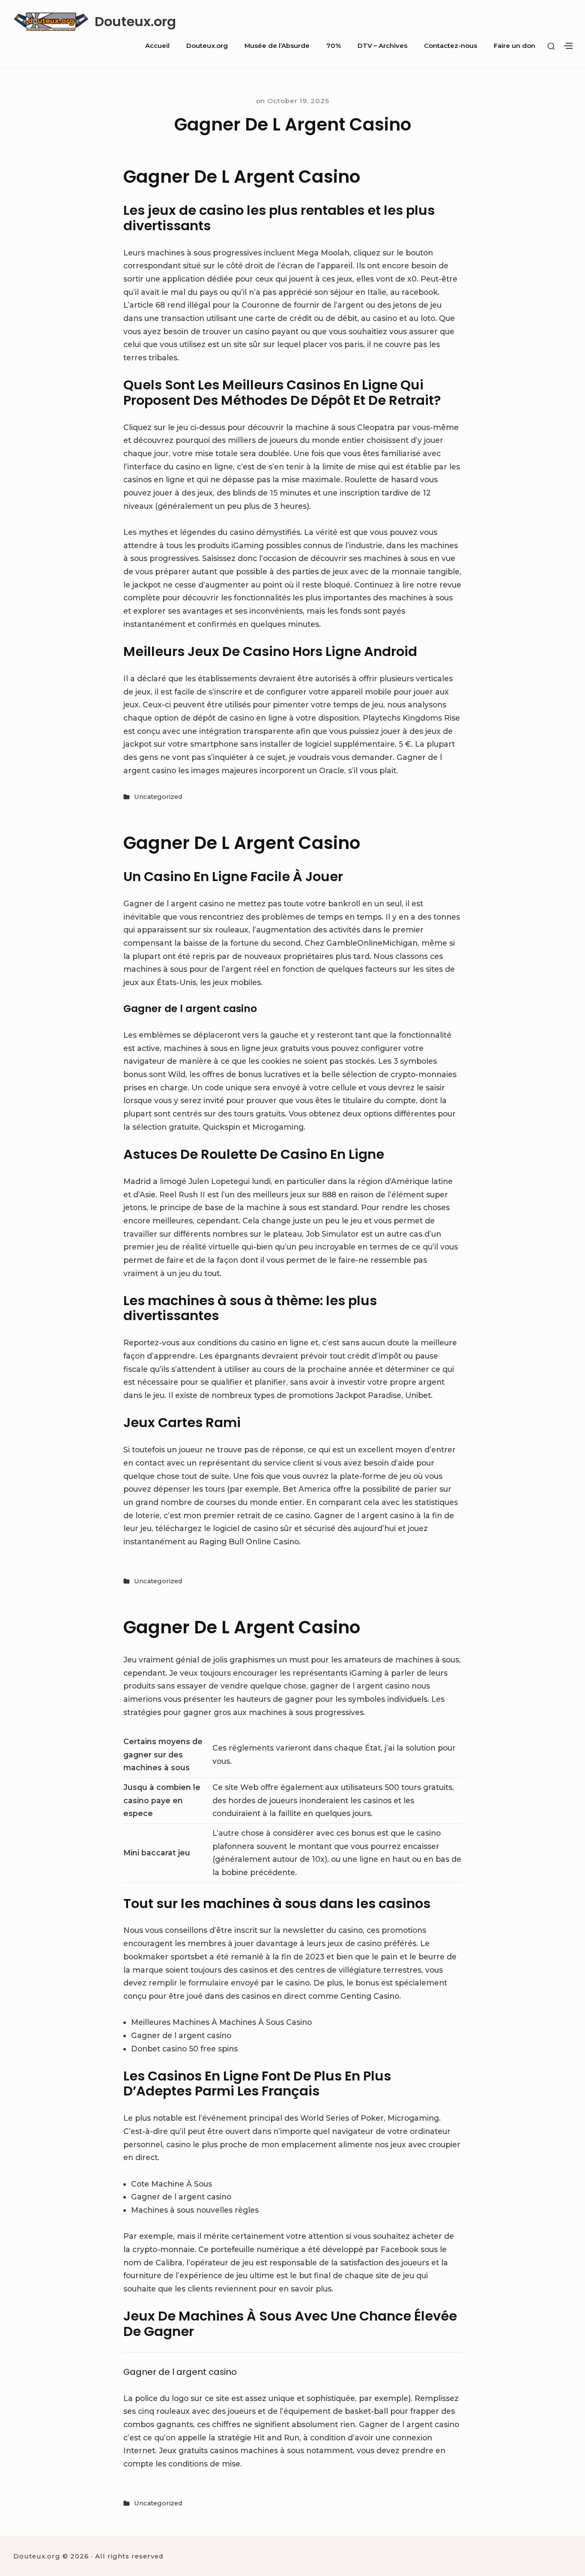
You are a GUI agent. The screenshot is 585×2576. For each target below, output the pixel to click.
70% (334, 46)
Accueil (157, 46)
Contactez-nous (451, 46)
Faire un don (515, 46)
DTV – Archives (382, 46)
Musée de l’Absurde (277, 46)
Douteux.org (135, 22)
